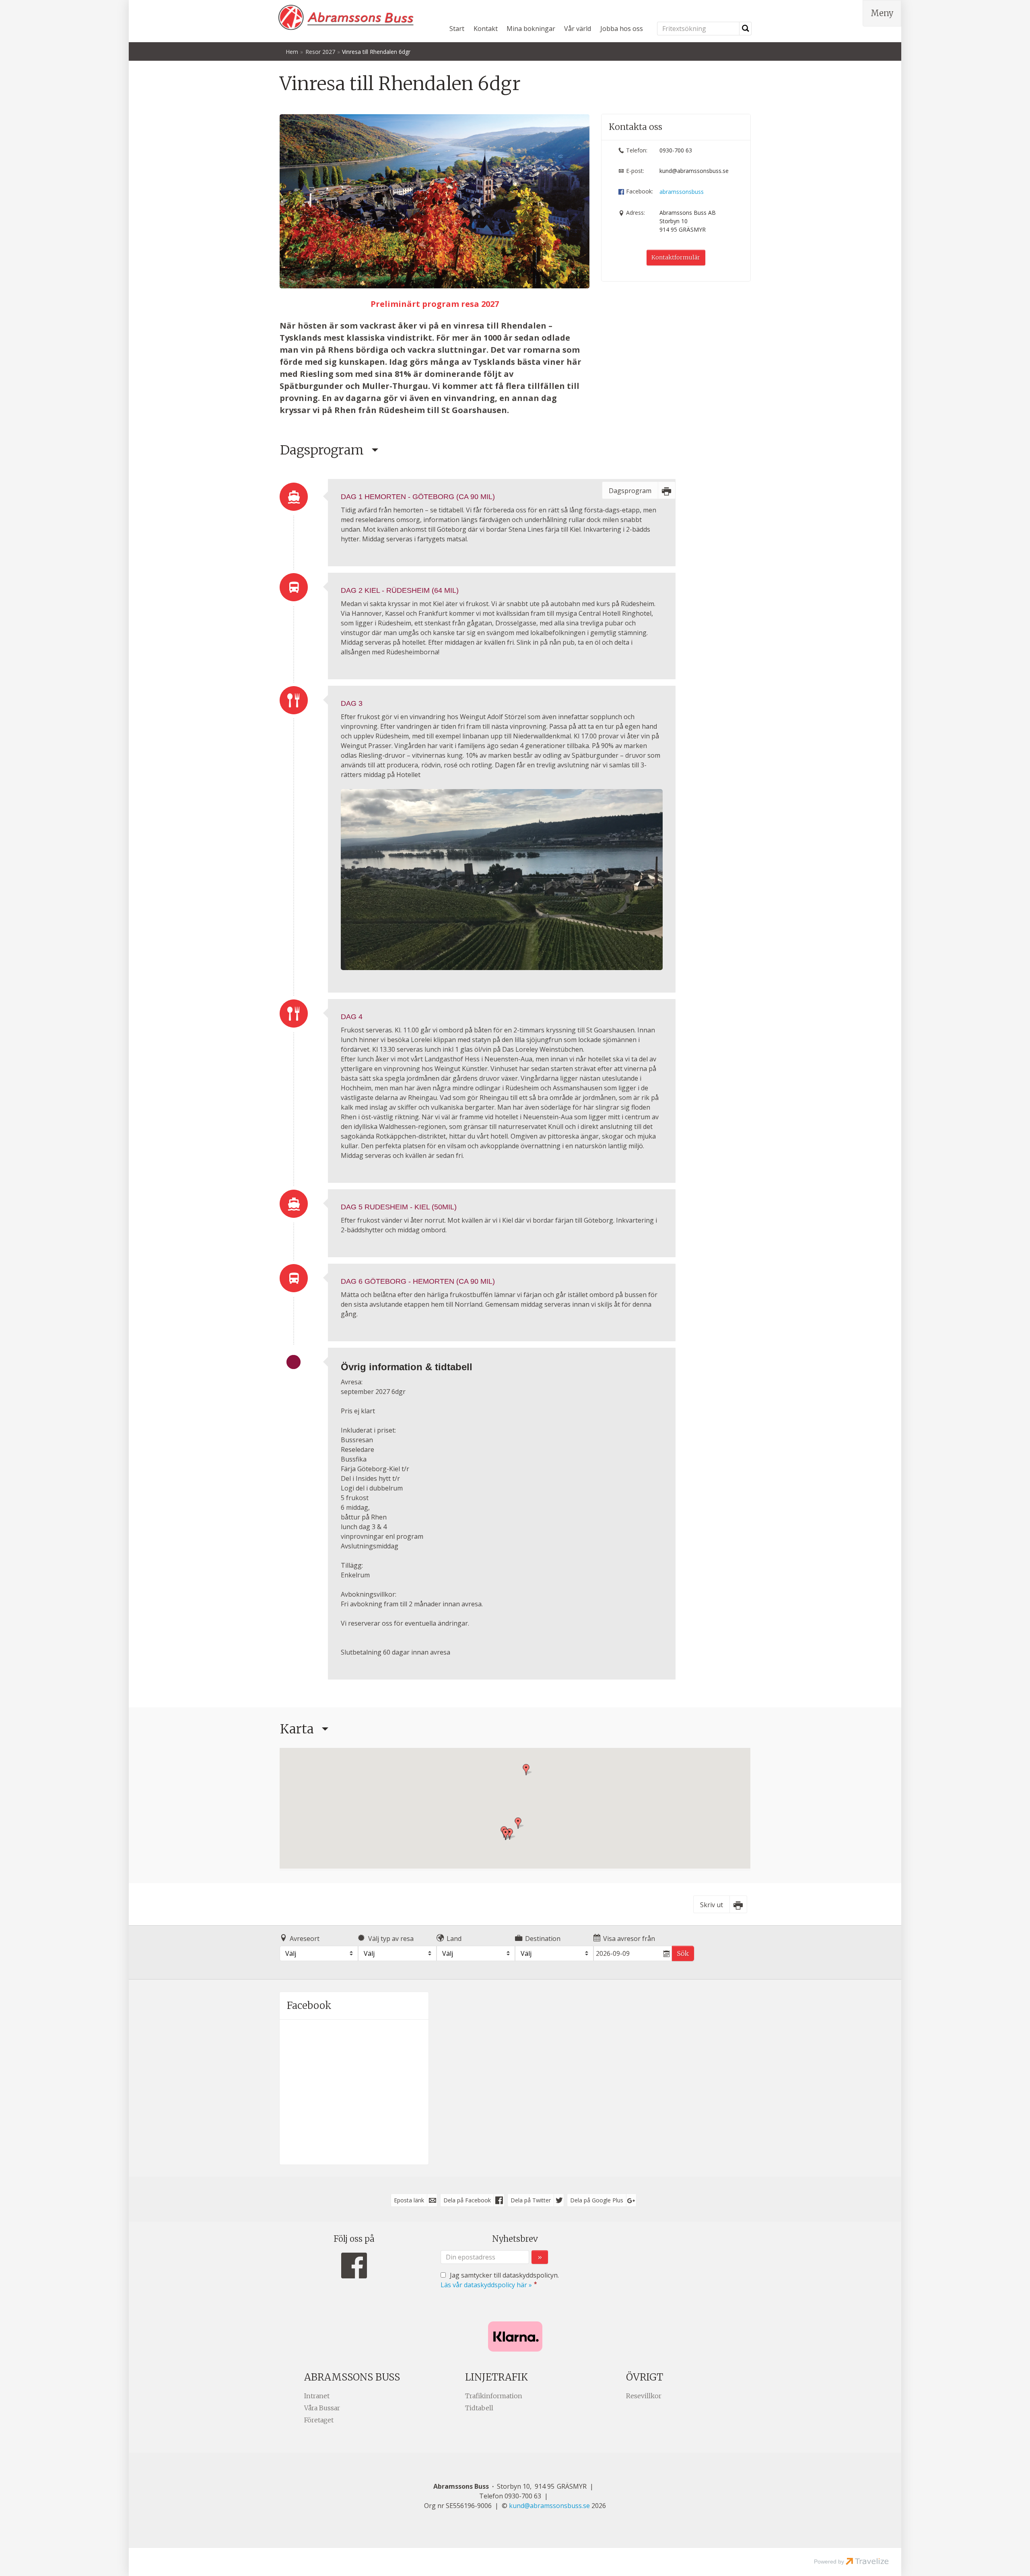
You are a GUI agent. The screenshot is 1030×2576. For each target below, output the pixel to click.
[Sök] (746, 29)
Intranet (317, 2396)
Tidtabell (479, 2408)
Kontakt (486, 29)
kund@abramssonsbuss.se (694, 171)
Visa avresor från (629, 1939)
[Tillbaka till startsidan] (346, 17)
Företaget (319, 2420)
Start (457, 29)
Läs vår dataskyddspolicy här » (486, 2285)
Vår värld (578, 29)
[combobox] (319, 1953)
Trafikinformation (494, 2396)
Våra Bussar (322, 2408)
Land (454, 1939)
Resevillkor (644, 2396)
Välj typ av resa (391, 1939)
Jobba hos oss (622, 29)
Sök (683, 1953)
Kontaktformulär (676, 257)
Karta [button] (299, 1729)
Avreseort (305, 1939)
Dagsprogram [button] (323, 450)
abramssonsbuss (682, 192)
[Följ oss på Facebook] (354, 2266)
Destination (543, 1939)
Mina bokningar (531, 29)
